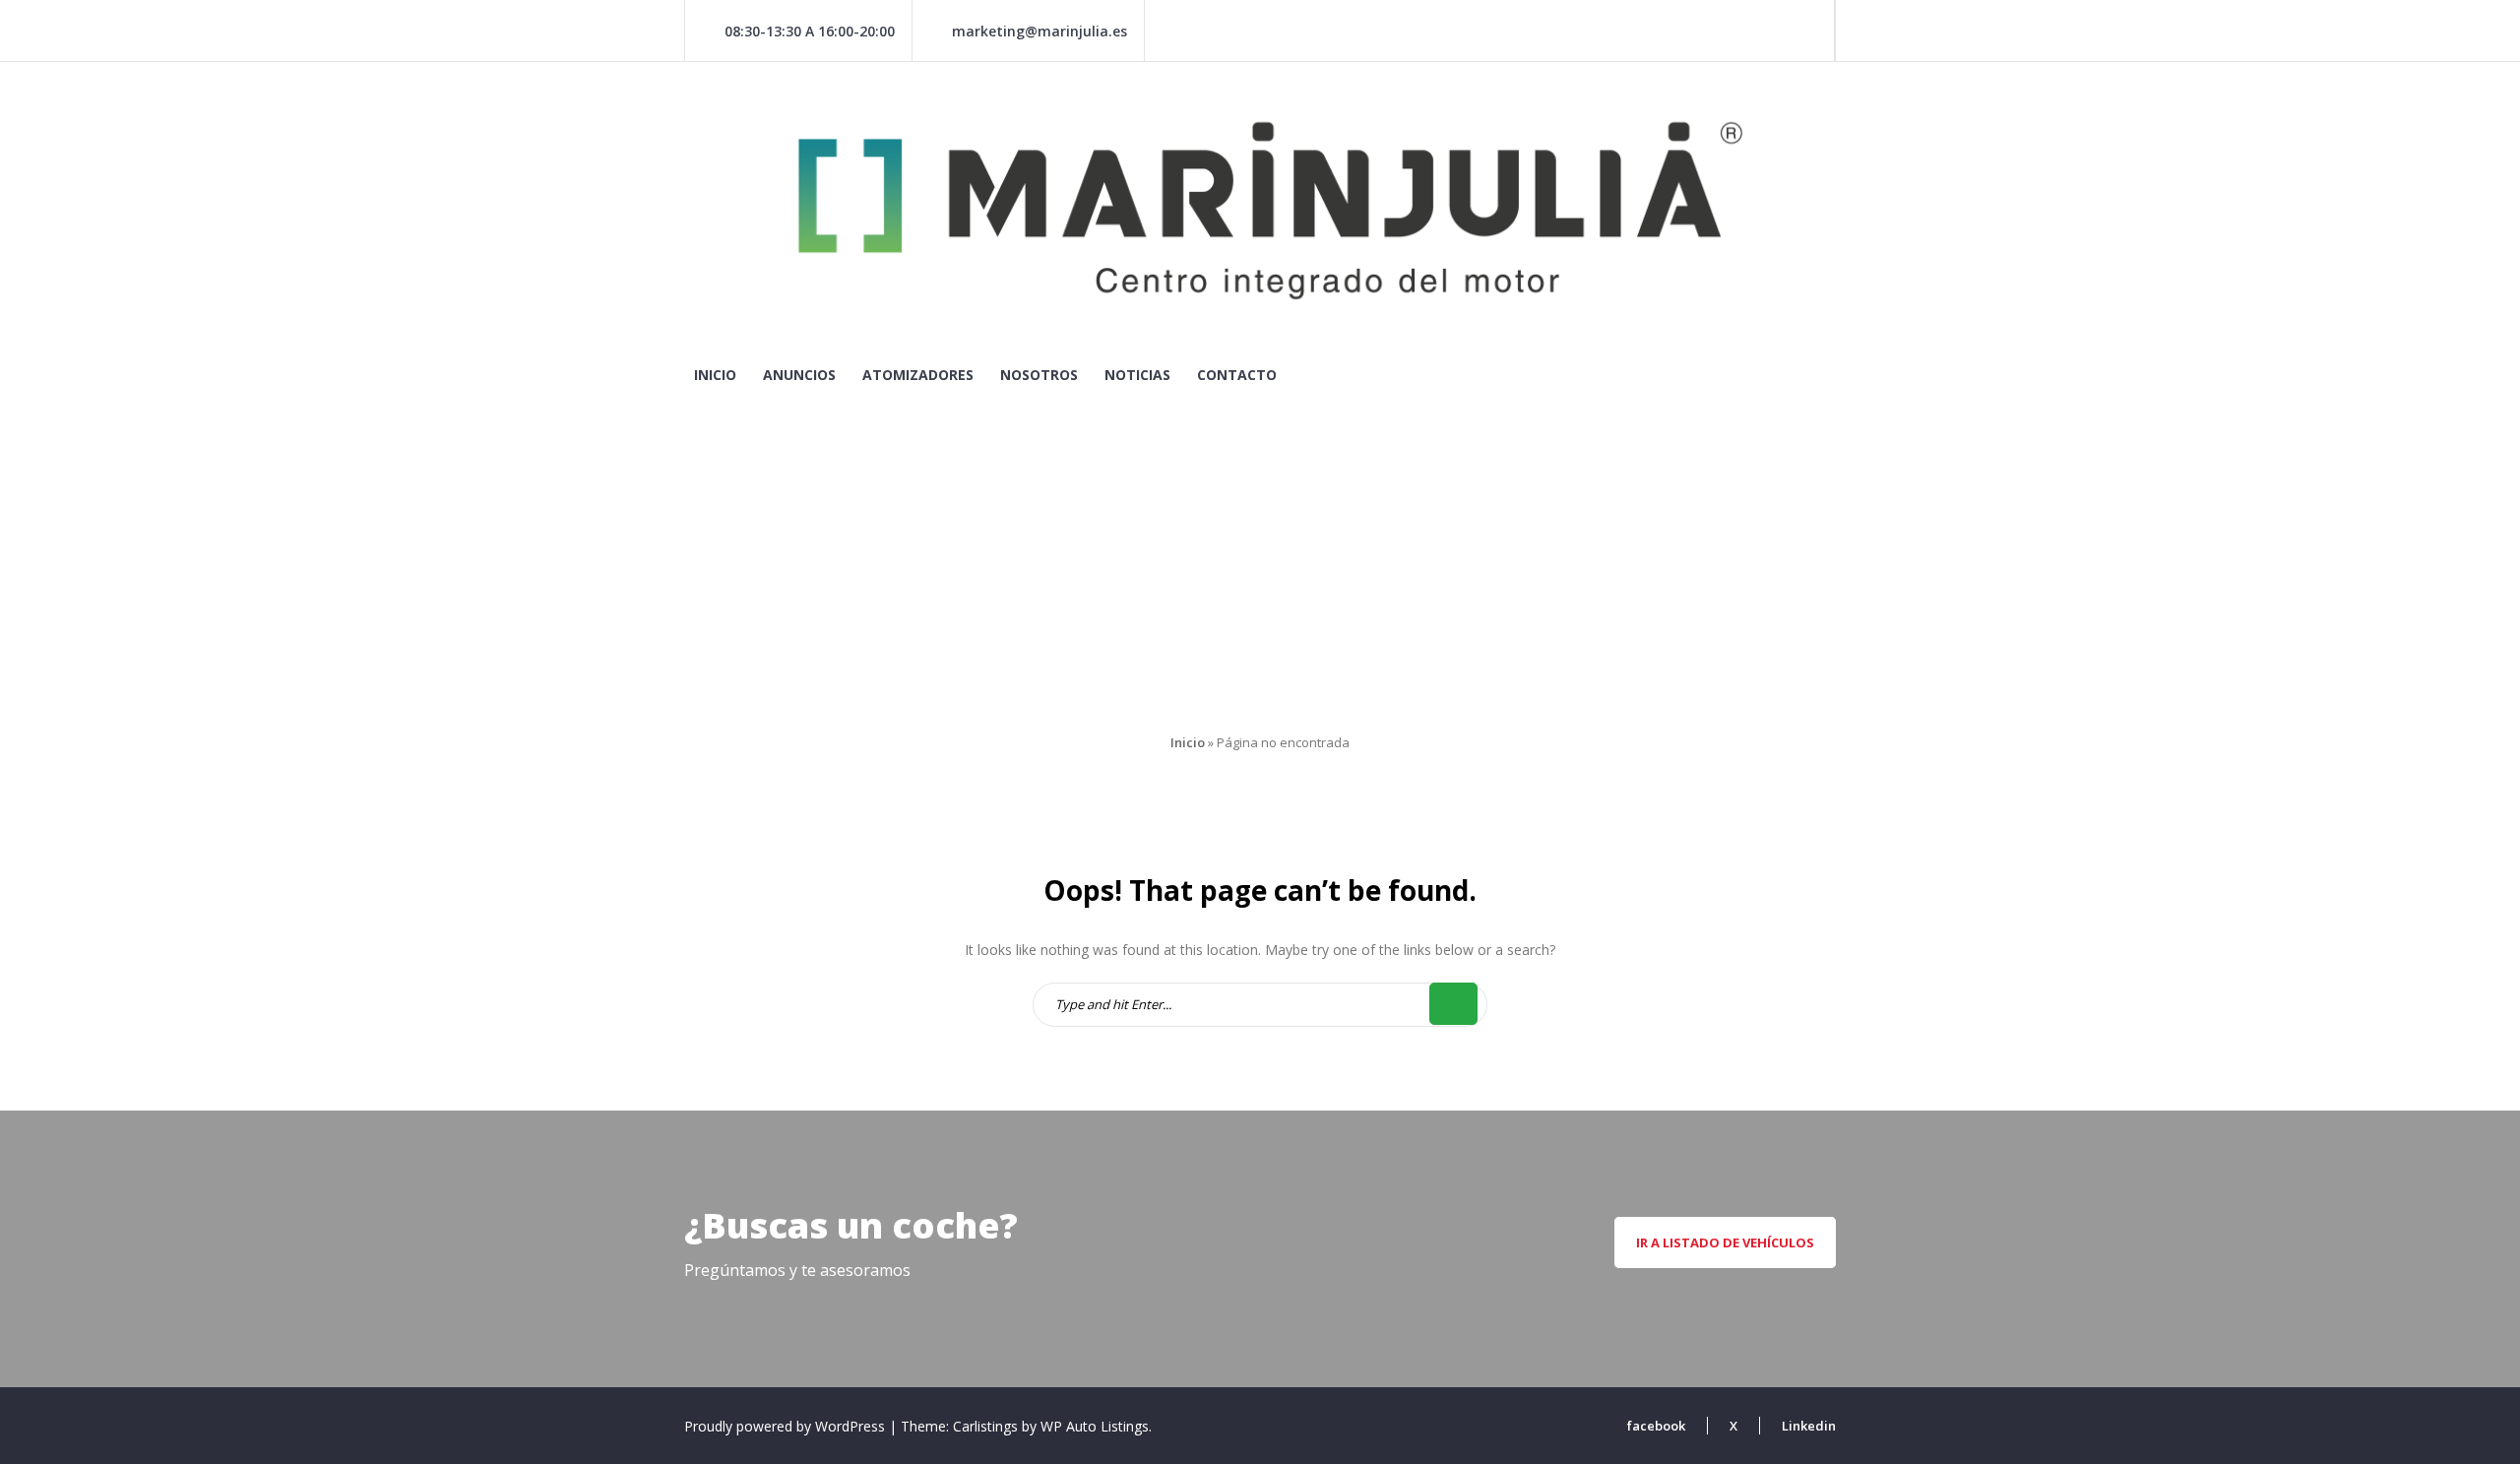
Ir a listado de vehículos (1725, 1242)
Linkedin (1809, 1426)
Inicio (715, 375)
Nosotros (1039, 375)
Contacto (1237, 375)
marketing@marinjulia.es (1039, 31)
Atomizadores (918, 375)
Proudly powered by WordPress (787, 1426)
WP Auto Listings (1095, 1426)
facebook (1656, 1426)
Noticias (1137, 375)
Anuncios (799, 375)
